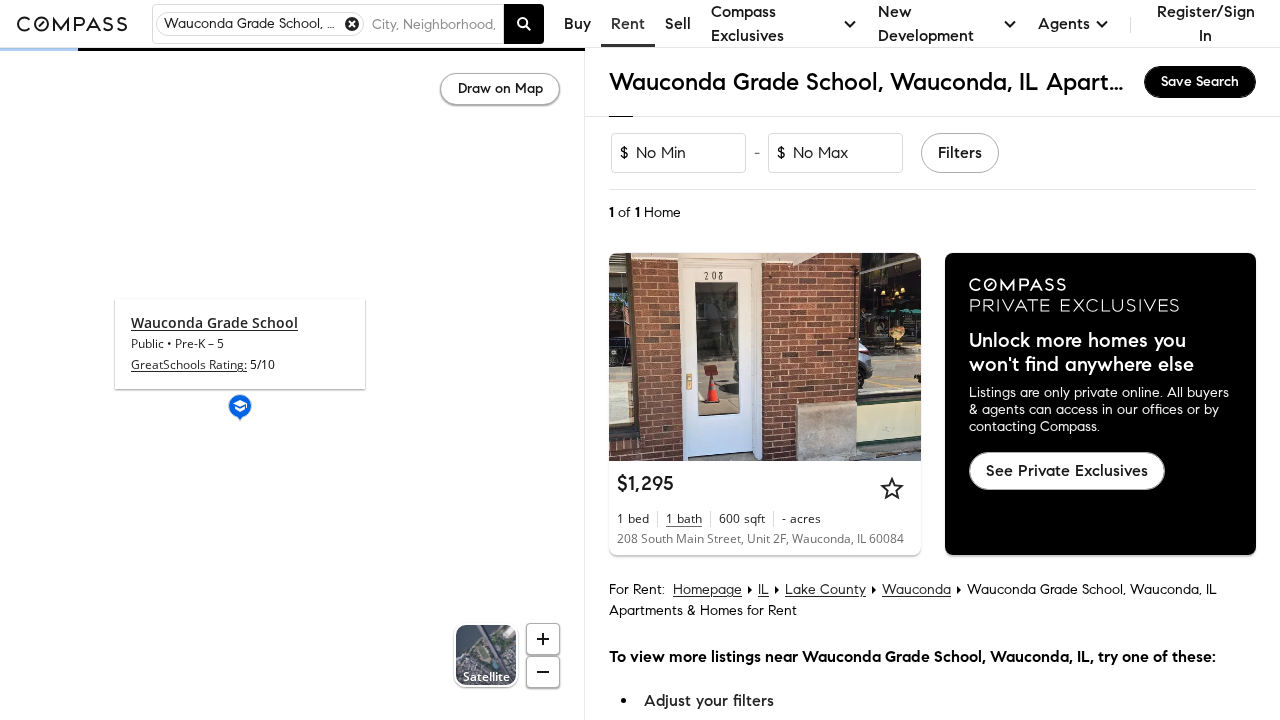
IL (763, 589)
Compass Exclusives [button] (747, 23)
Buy (577, 23)
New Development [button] (926, 23)
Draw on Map (500, 88)
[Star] (892, 488)
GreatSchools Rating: (189, 364)
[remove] (352, 24)
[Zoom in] (543, 639)
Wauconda (916, 589)
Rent (628, 23)
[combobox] (433, 24)
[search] (524, 24)
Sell (678, 23)
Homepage (707, 589)
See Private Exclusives (1067, 470)
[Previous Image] (633, 357)
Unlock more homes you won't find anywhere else (1081, 353)
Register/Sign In (1206, 23)
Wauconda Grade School (214, 322)
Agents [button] (1064, 23)
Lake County (825, 589)
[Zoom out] (543, 672)
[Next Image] (897, 357)
